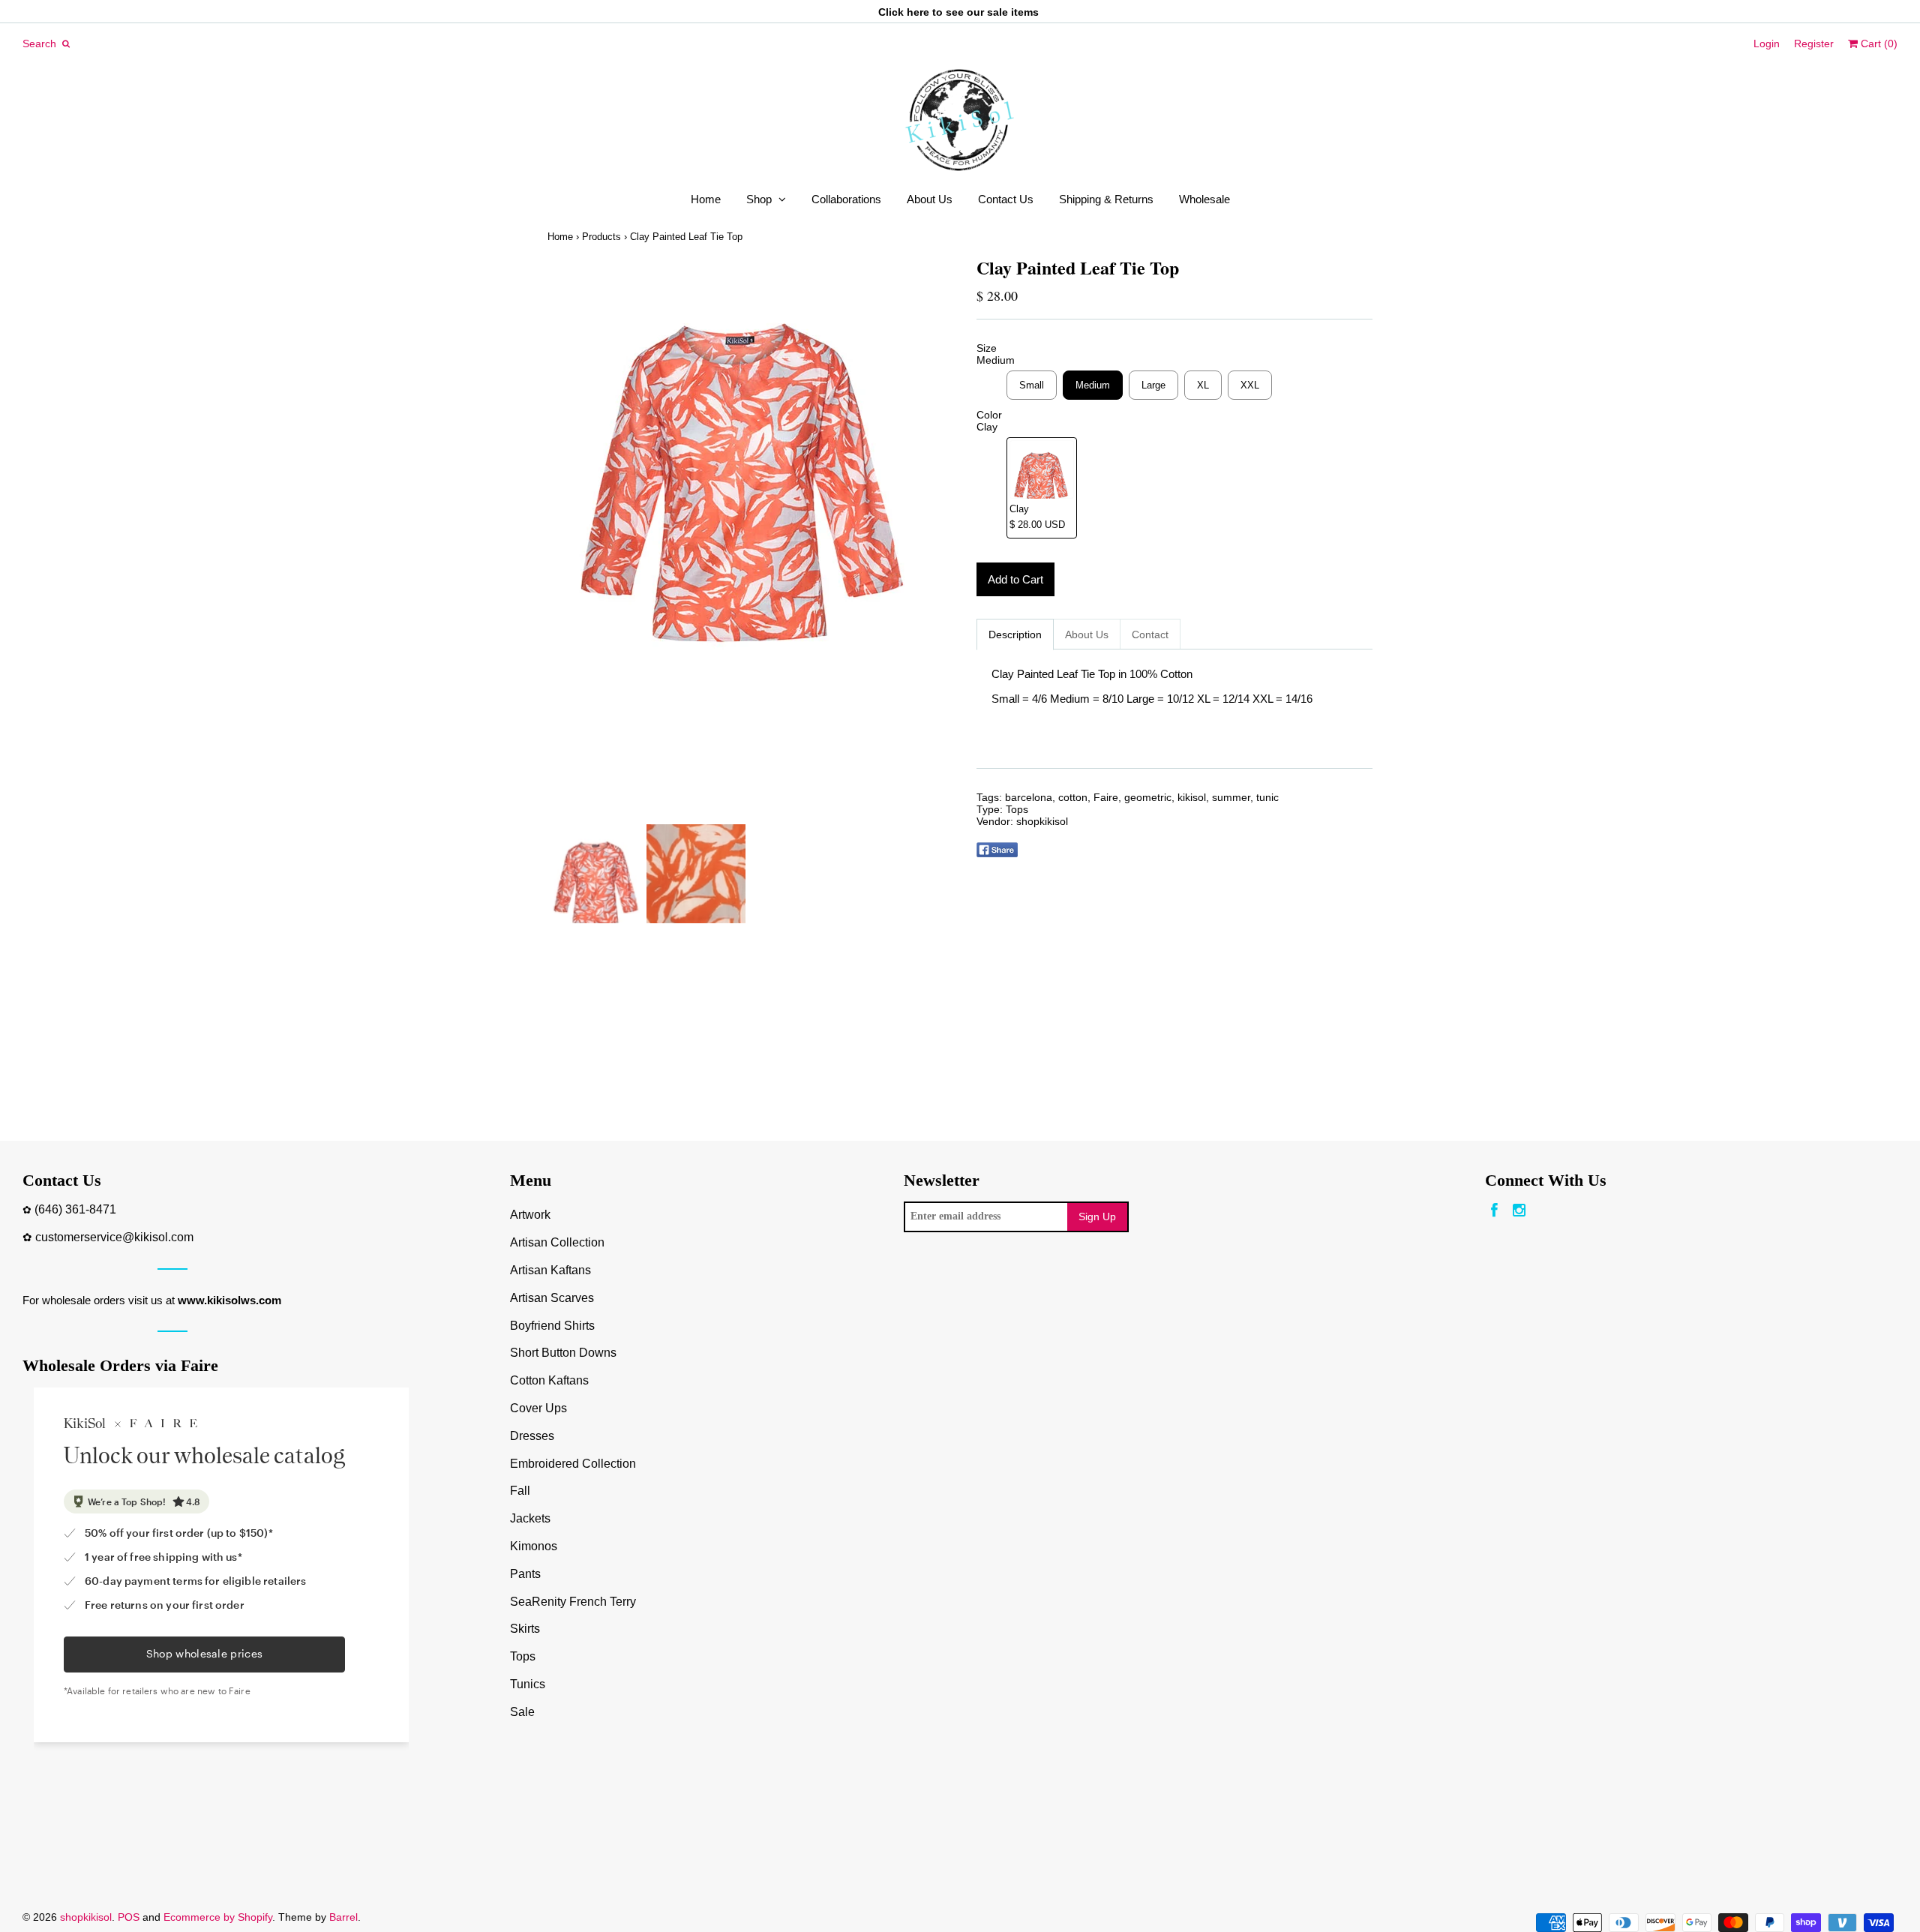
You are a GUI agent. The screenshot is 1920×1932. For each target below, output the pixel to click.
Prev (562, 541)
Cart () (1878, 43)
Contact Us (1006, 199)
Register (1814, 43)
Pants (525, 1574)
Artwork (530, 1215)
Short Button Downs (563, 1353)
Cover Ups (538, 1408)
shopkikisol (1042, 821)
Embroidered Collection (573, 1464)
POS (129, 1917)
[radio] (1032, 385)
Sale (522, 1712)
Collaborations (846, 199)
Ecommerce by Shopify (218, 1917)
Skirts (525, 1629)
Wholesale (1204, 199)
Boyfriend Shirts (552, 1326)
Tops (1017, 809)
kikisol (1192, 797)
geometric (1148, 797)
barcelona (1029, 797)
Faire (1106, 797)
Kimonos (534, 1546)
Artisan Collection (557, 1242)
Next (928, 541)
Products (601, 237)
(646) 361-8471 (75, 1209)
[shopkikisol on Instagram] (1519, 1211)
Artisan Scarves (552, 1298)
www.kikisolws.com (229, 1300)
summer (1231, 797)
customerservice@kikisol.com (114, 1237)
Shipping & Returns (1106, 199)
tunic (1267, 797)
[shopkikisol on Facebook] (1494, 1211)
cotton (1073, 797)
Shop (759, 199)
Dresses (532, 1436)
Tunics (528, 1684)
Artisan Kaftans (550, 1270)
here (918, 12)
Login (1767, 43)
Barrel (343, 1917)
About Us (930, 199)
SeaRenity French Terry (573, 1602)
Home (706, 199)
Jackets (530, 1518)
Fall (520, 1491)
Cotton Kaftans (549, 1380)
